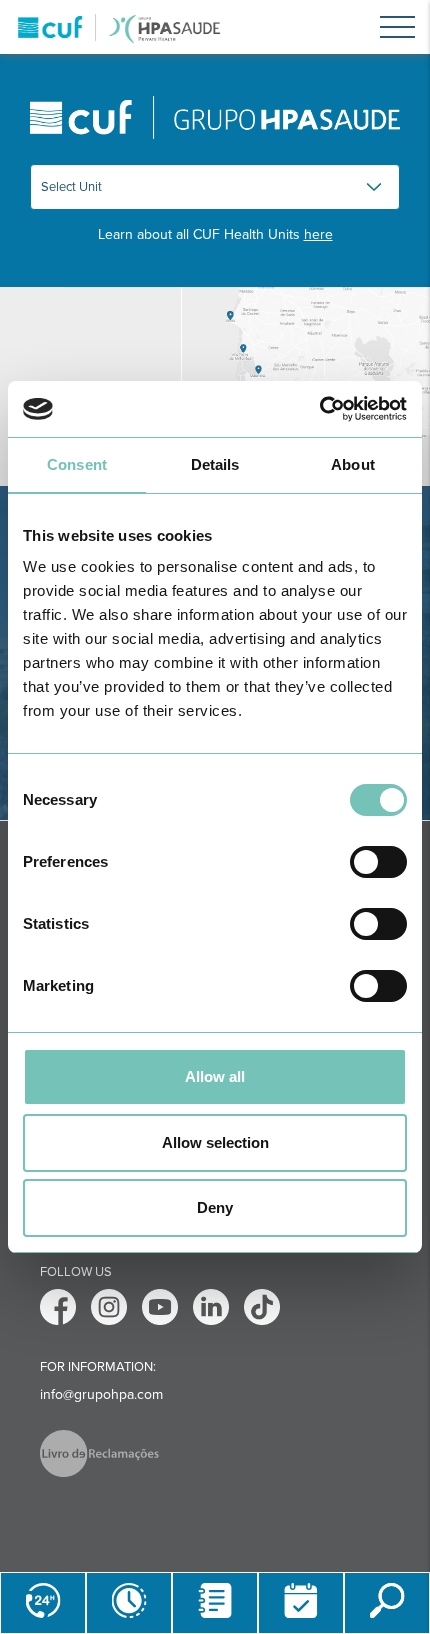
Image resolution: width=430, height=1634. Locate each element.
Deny (215, 1207)
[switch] (378, 862)
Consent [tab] (77, 464)
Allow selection (215, 1142)
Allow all (215, 1076)
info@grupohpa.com (101, 1394)
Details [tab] (215, 464)
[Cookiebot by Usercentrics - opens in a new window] (319, 409)
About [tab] (353, 464)
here (318, 234)
